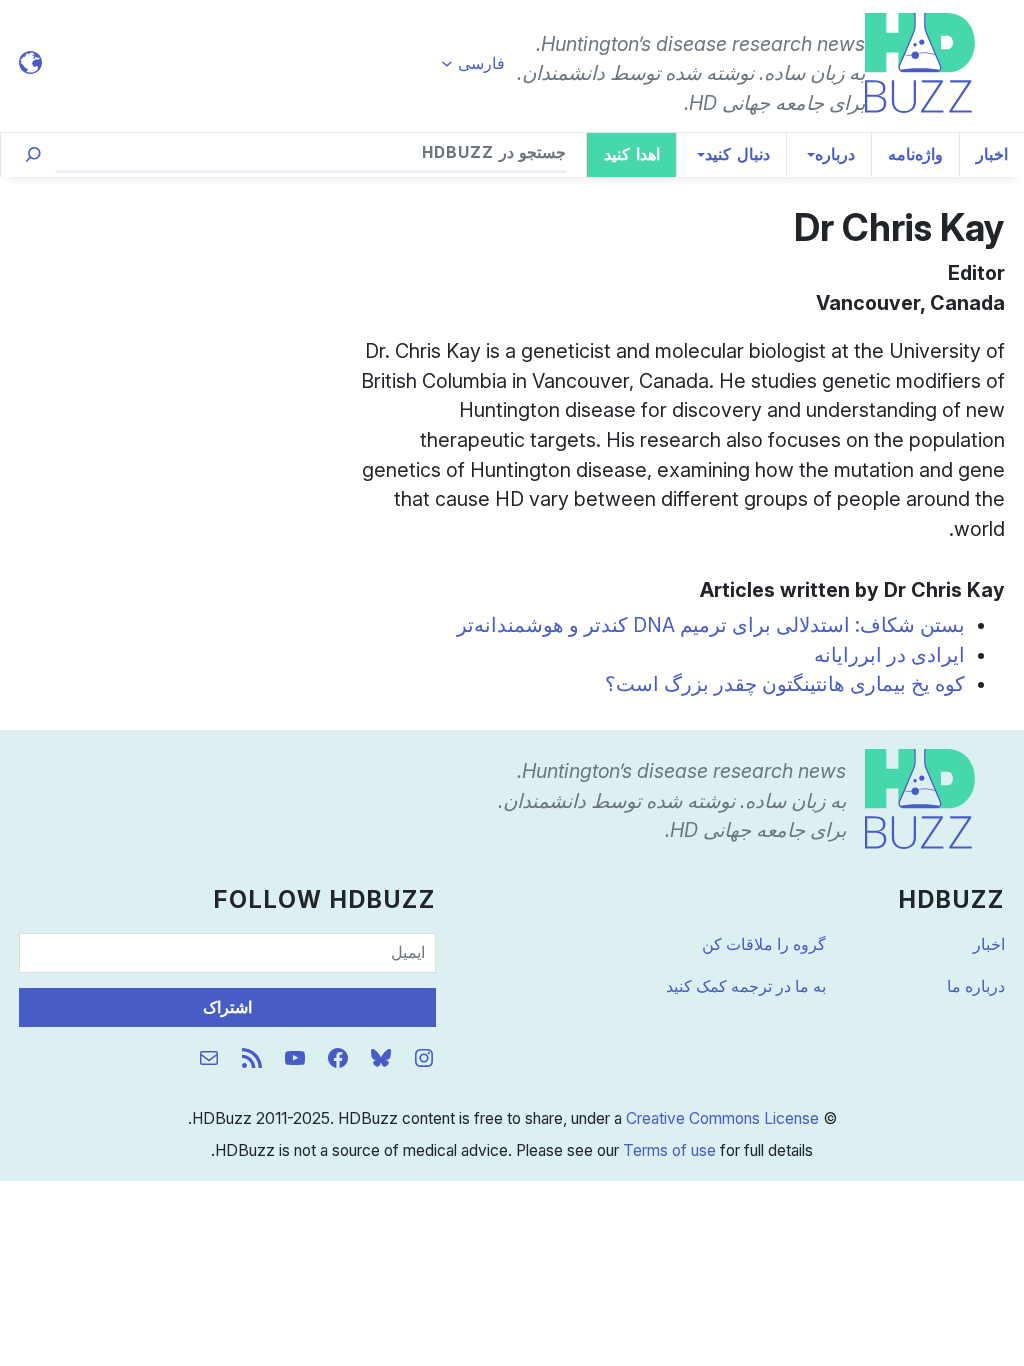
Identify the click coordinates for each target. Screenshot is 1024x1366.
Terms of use (669, 1150)
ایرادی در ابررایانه (889, 655)
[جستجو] (33, 155)
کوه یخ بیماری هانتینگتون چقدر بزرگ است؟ (785, 684)
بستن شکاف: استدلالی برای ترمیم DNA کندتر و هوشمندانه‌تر (711, 625)
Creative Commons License (722, 1118)
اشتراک (227, 1007)
